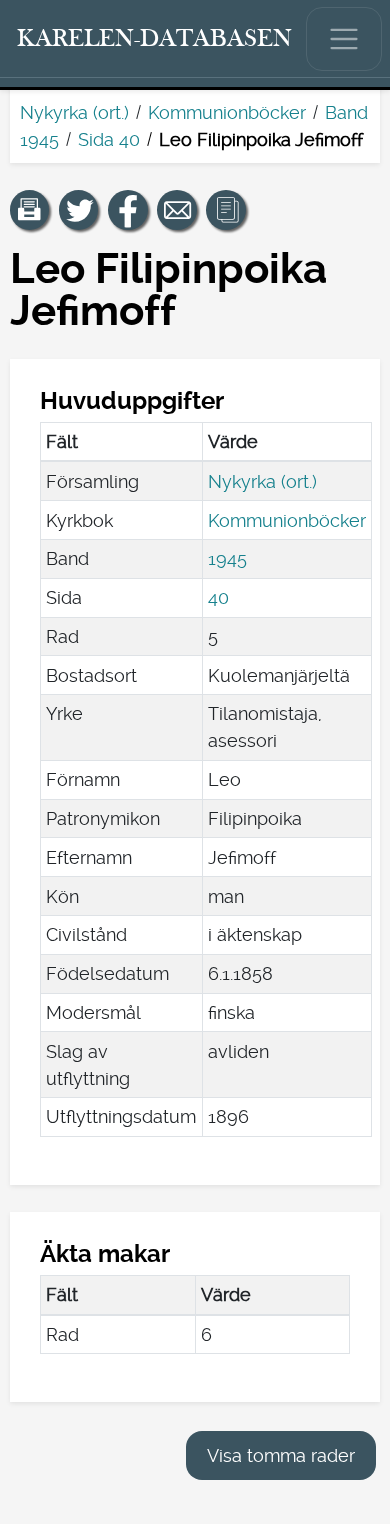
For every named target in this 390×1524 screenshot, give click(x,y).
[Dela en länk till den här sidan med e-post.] (177, 210)
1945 (227, 558)
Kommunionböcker (227, 112)
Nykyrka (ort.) (74, 112)
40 (218, 597)
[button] (30, 210)
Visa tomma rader (281, 1455)
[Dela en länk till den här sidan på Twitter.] (79, 210)
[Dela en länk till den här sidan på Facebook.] (128, 210)
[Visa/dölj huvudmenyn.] (344, 39)
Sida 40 (109, 139)
